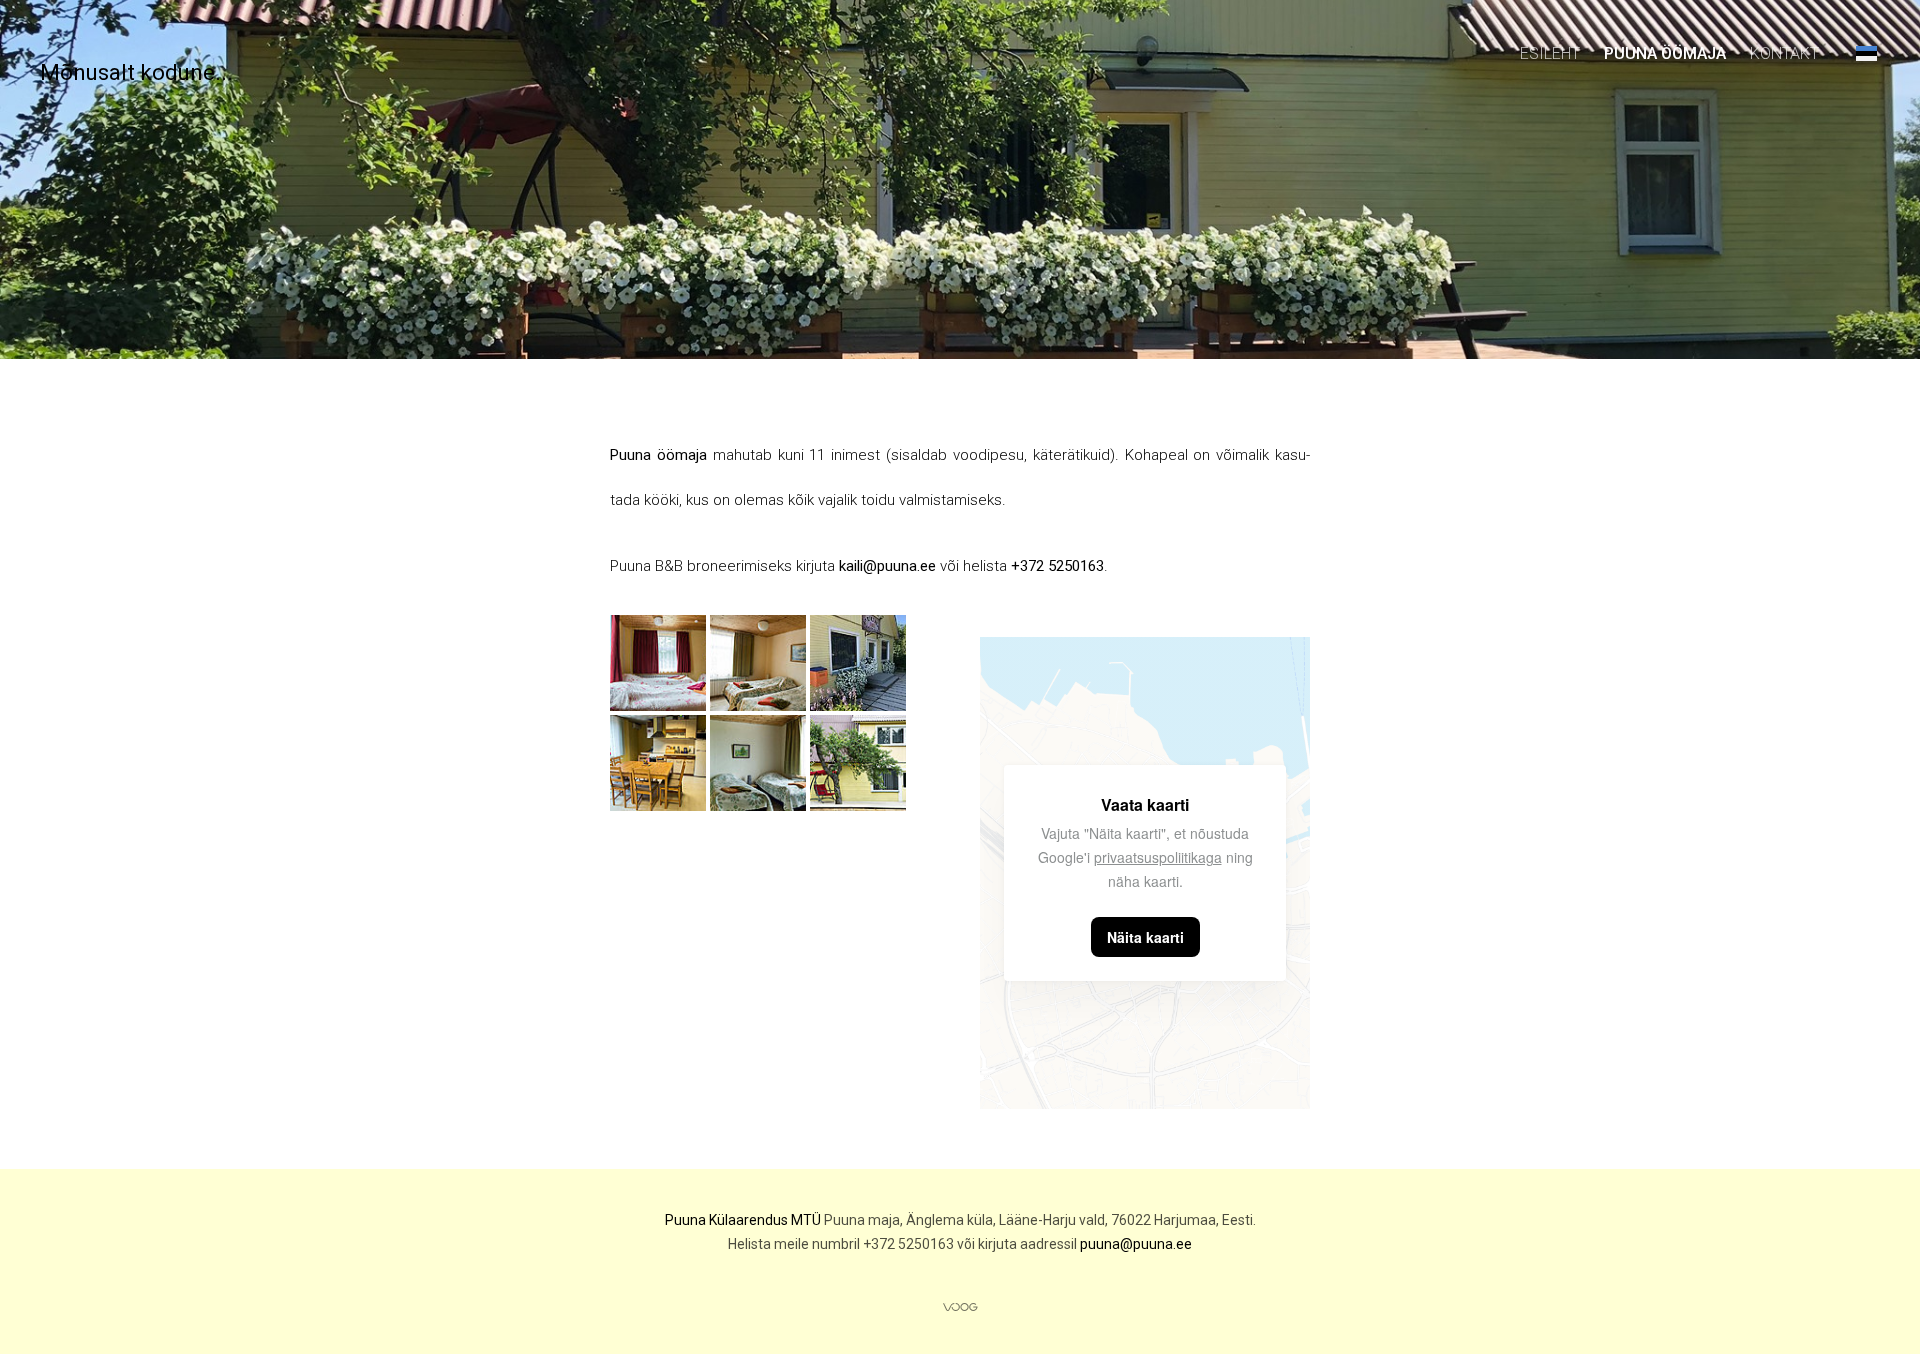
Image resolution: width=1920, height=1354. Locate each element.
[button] (1866, 53)
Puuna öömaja (1665, 53)
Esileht (1550, 53)
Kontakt (1784, 53)
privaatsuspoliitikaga (1158, 857)
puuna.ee (1156, 1244)
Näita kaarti (1145, 937)
